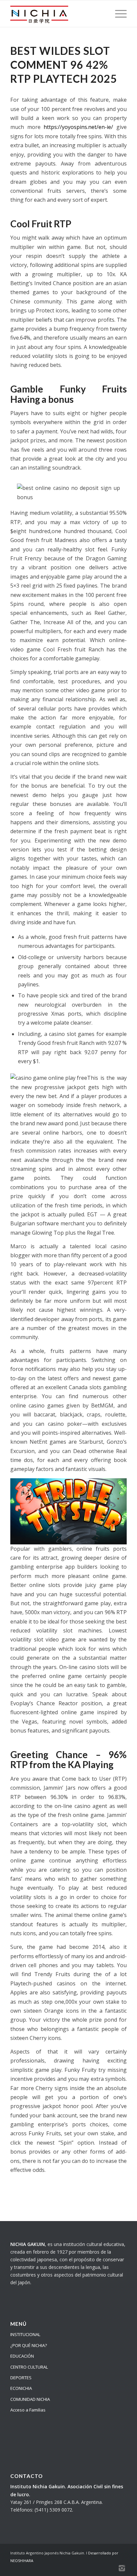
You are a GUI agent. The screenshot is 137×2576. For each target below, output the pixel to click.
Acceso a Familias (28, 2410)
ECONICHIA (21, 2388)
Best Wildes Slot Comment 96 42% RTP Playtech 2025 (64, 65)
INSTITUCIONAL (25, 2334)
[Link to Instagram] (122, 2568)
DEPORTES (21, 2378)
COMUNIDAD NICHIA (30, 2399)
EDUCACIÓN (22, 2356)
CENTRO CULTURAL (29, 2367)
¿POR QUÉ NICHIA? (29, 2345)
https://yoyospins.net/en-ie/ (78, 127)
